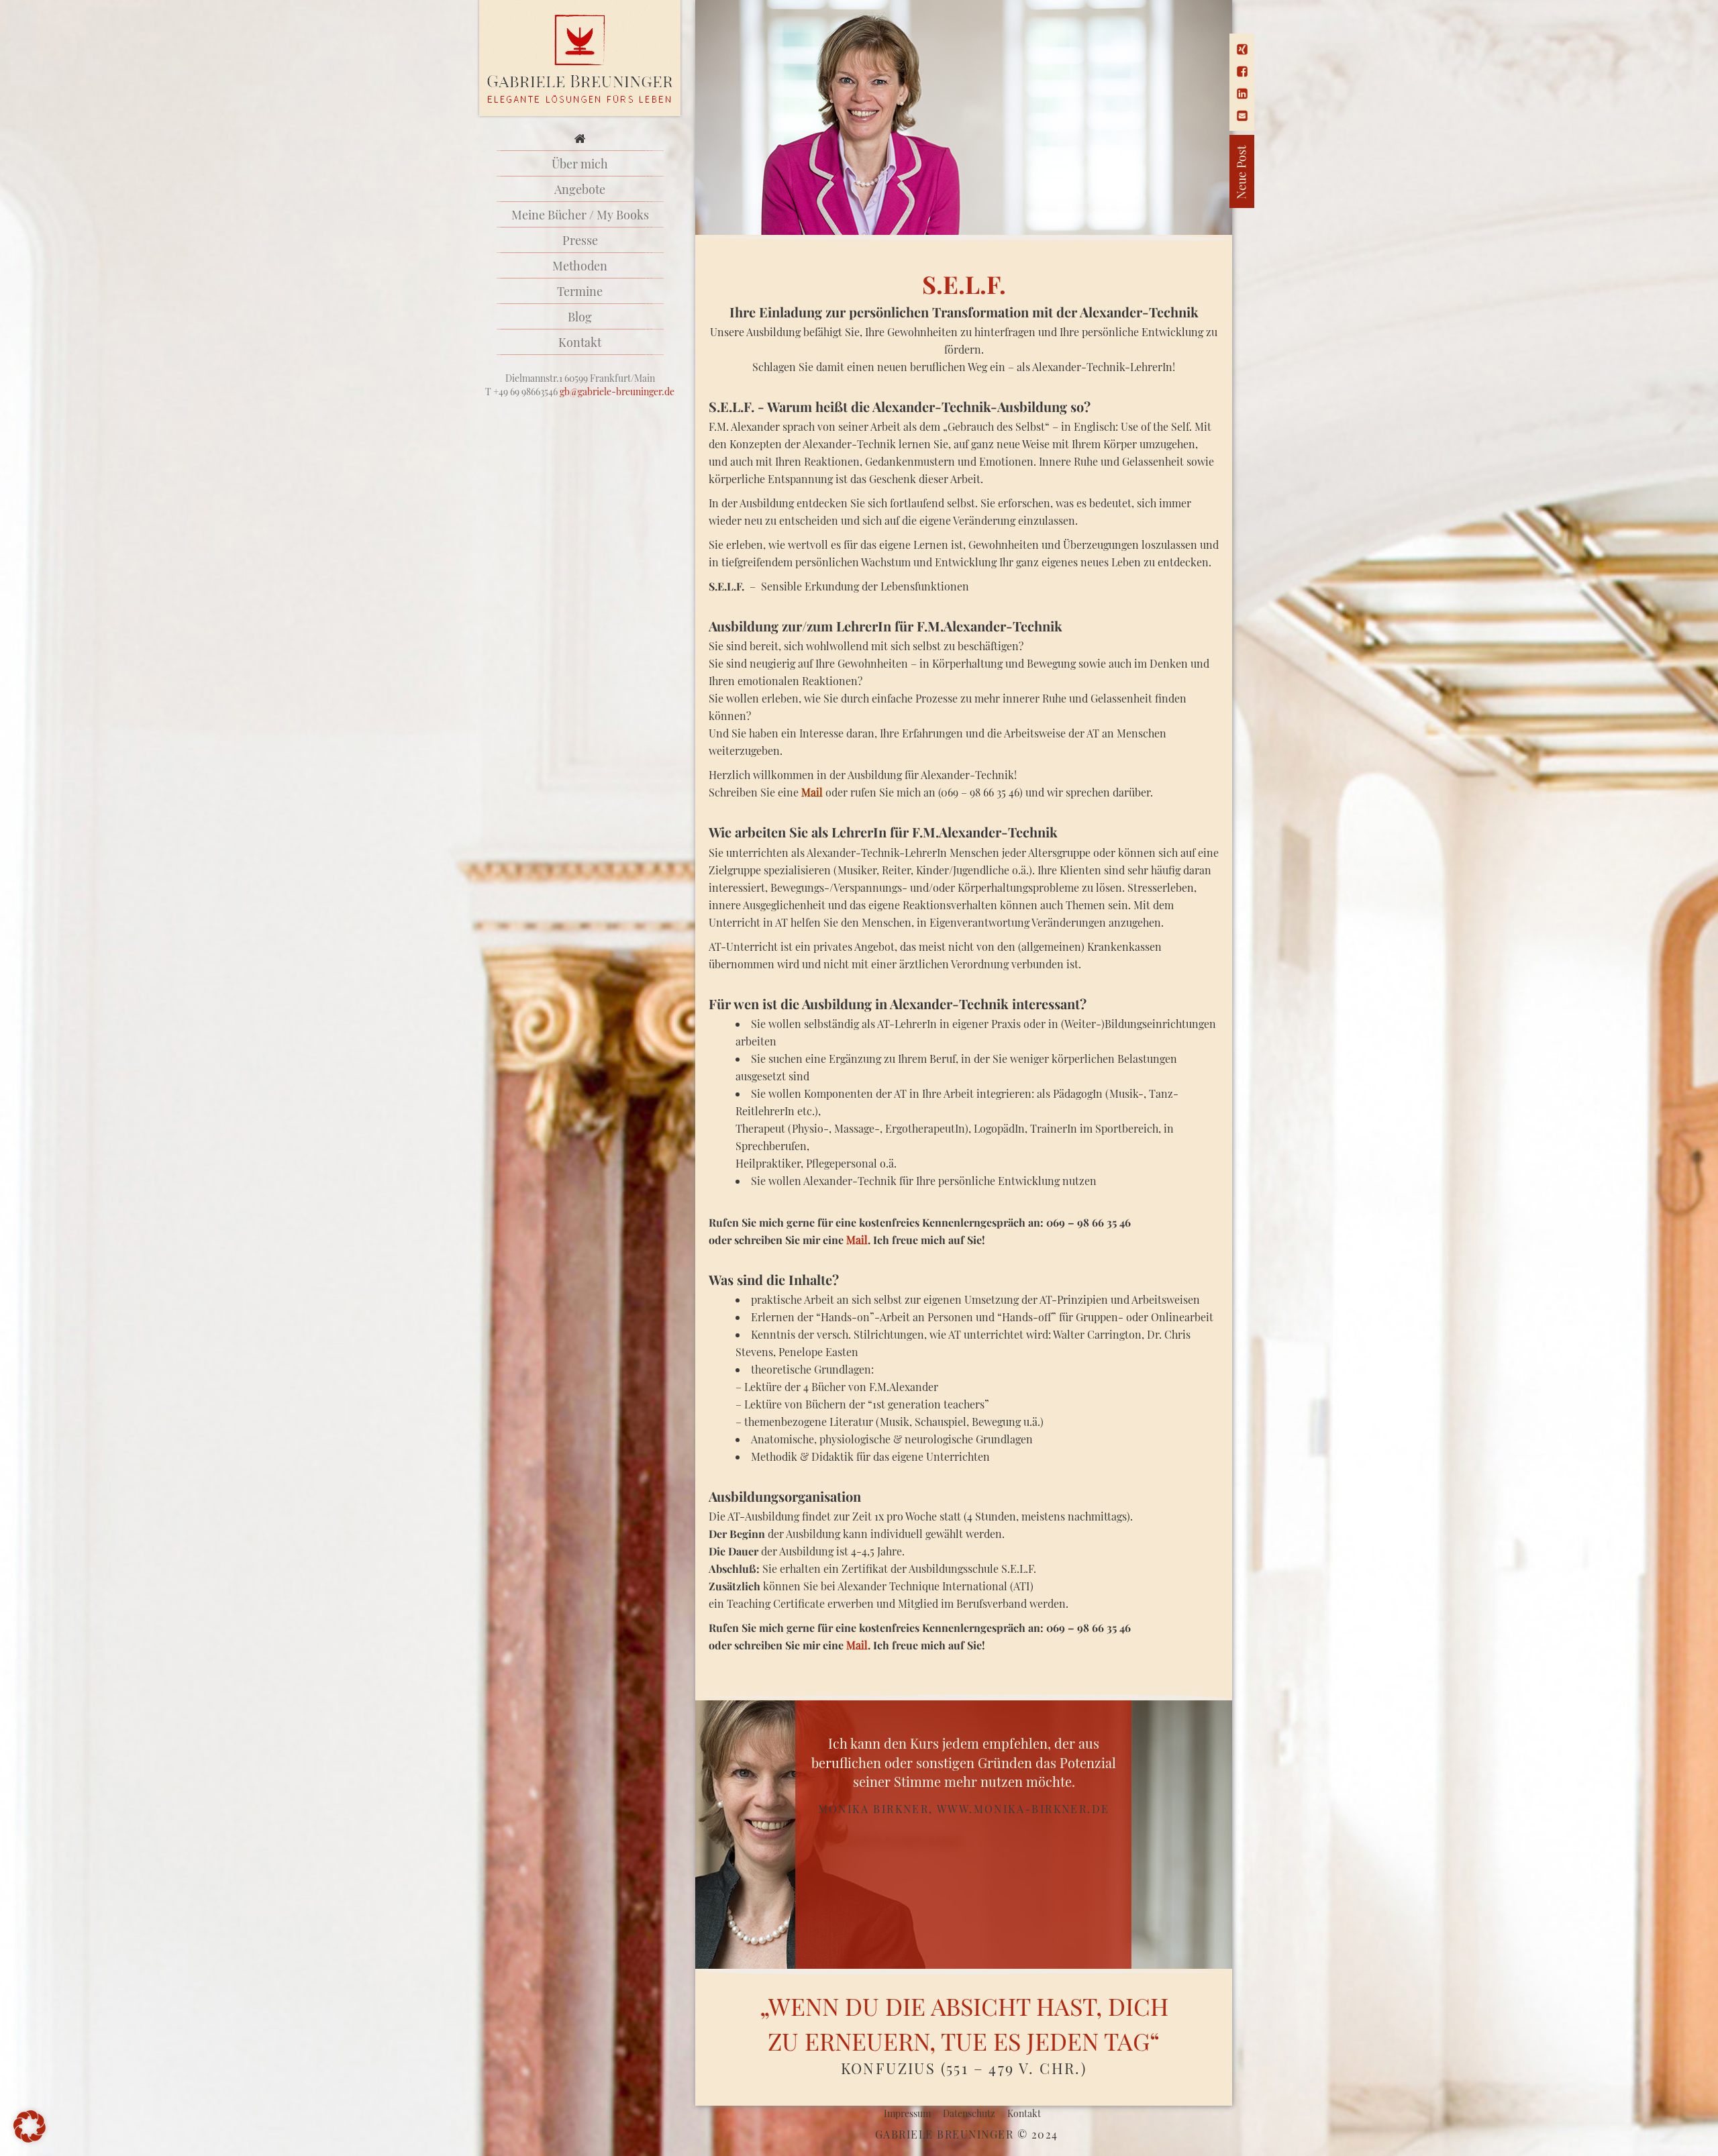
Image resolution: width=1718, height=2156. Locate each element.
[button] (30, 2126)
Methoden (580, 266)
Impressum (907, 2113)
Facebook (1242, 71)
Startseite (580, 138)
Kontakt (580, 342)
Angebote (580, 189)
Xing (1242, 49)
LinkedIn (1242, 94)
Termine (580, 291)
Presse (580, 240)
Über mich (580, 164)
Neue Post (1195, 171)
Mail (1242, 116)
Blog (580, 317)
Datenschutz (969, 2113)
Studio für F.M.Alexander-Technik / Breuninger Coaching (580, 59)
